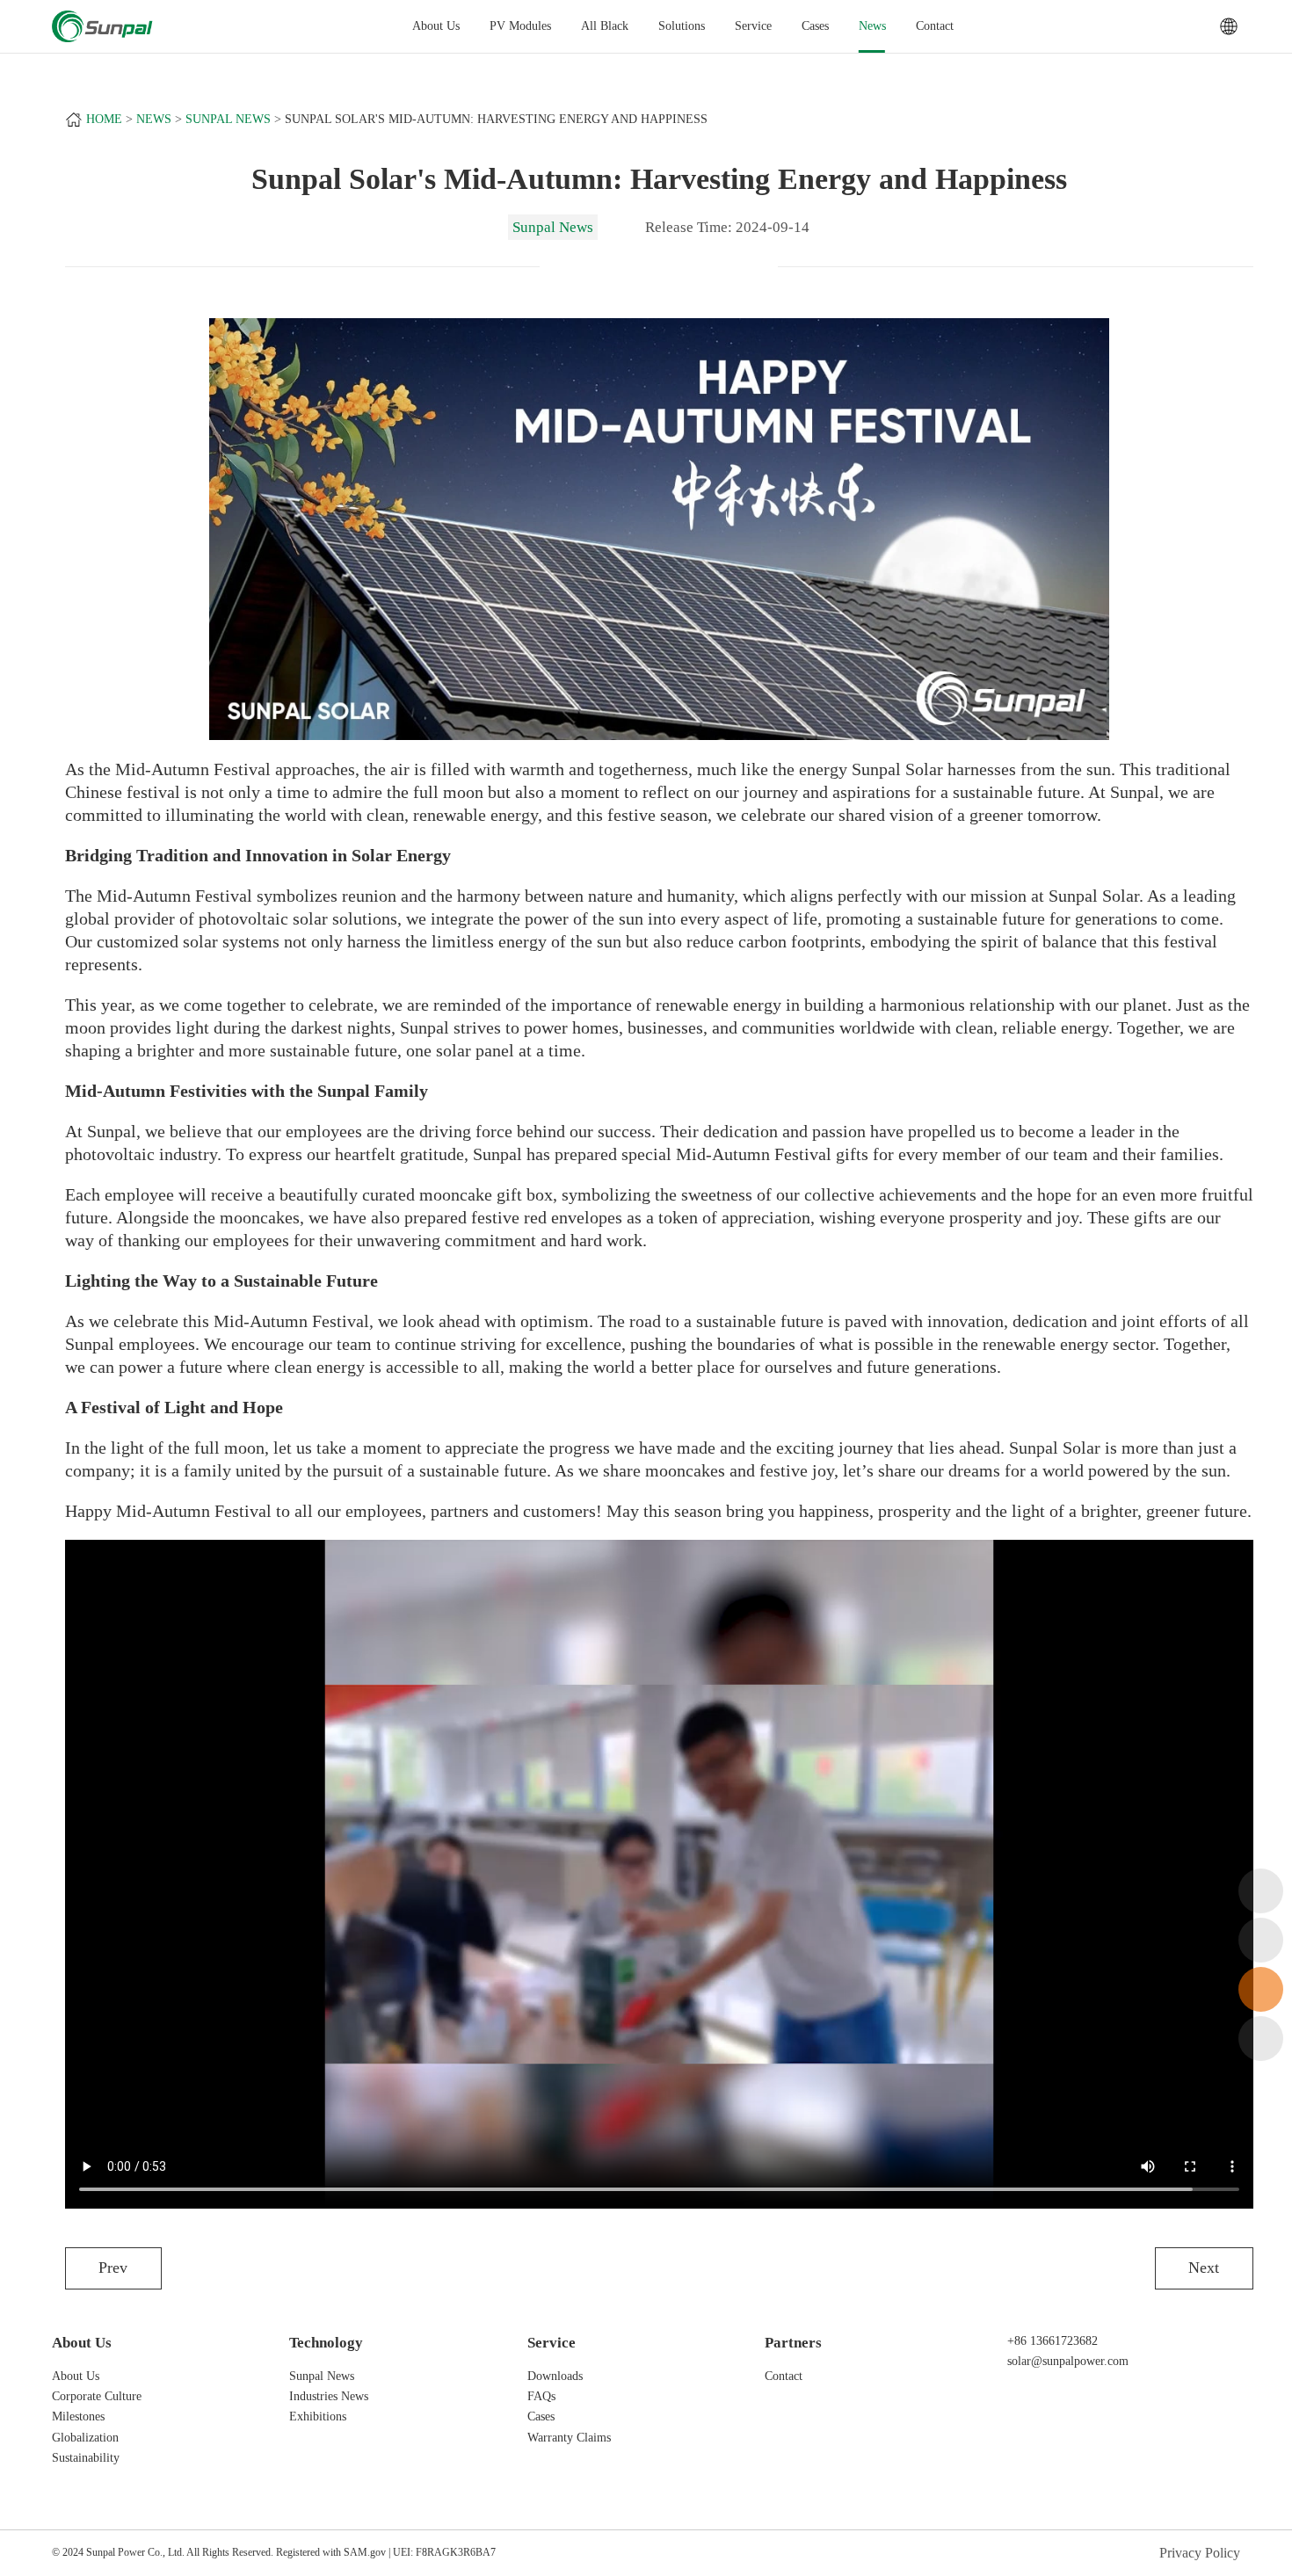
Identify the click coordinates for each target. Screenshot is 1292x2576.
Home (104, 119)
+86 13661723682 (1052, 2341)
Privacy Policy (1200, 2553)
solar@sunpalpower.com (1068, 2361)
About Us (76, 2376)
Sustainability (86, 2458)
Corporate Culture (97, 2396)
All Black (605, 26)
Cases (815, 26)
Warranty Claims (569, 2438)
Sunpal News (228, 119)
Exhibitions (318, 2416)
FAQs (541, 2396)
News (872, 26)
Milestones (78, 2416)
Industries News (329, 2396)
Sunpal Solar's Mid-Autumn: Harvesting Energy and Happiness (496, 119)
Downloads (555, 2376)
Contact (935, 26)
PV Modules (520, 26)
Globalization (85, 2438)
